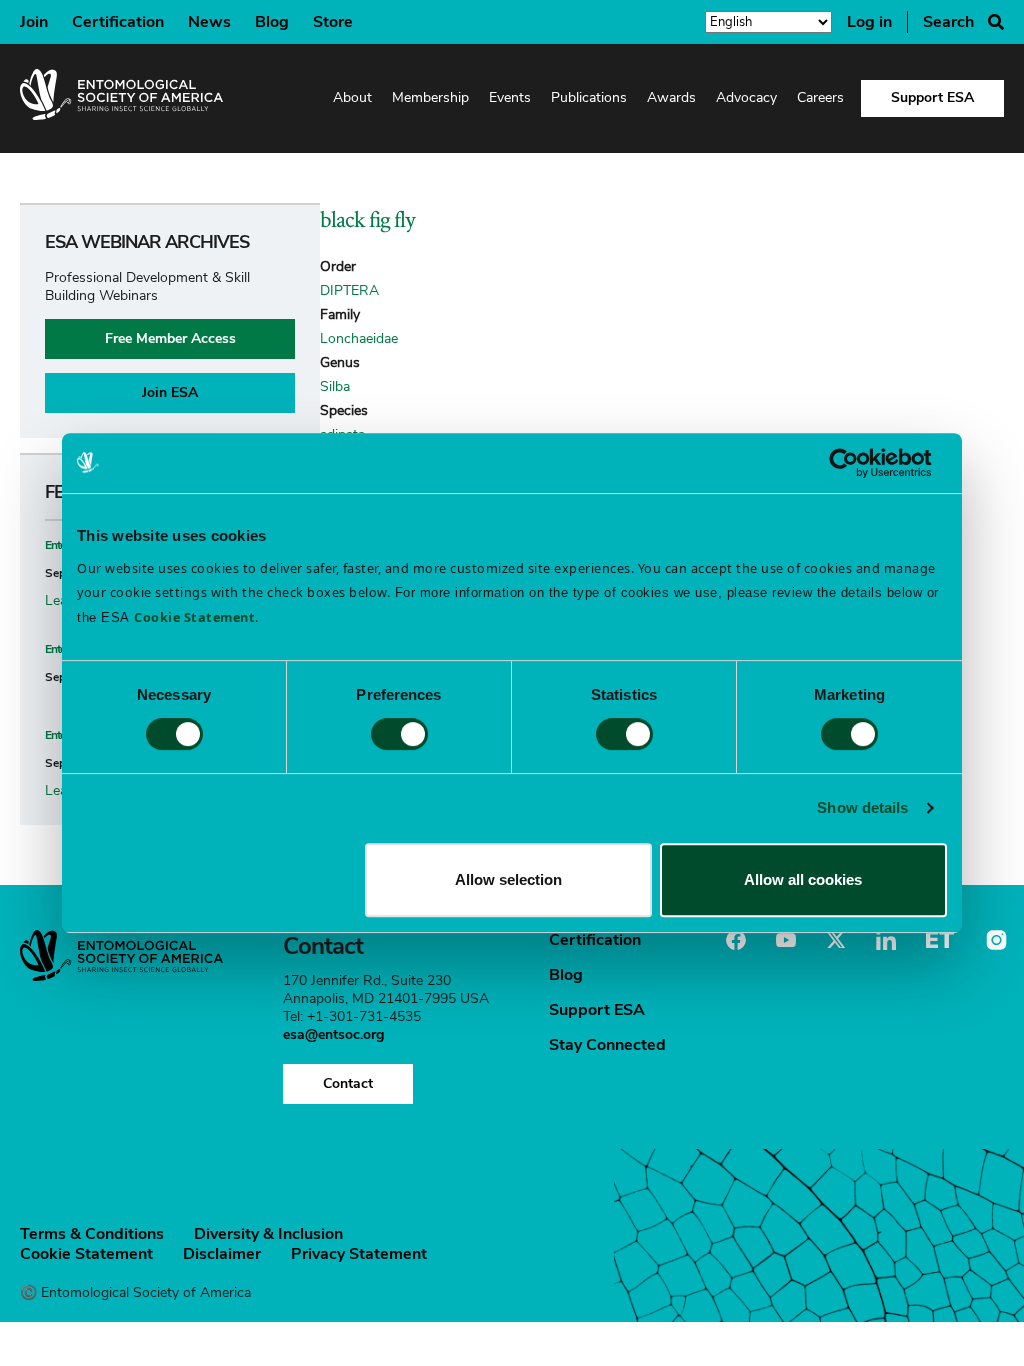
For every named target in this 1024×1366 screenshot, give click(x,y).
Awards (671, 97)
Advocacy (746, 97)
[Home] (121, 98)
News (209, 22)
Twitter (836, 940)
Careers (820, 97)
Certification (118, 22)
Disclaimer (222, 1254)
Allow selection (508, 879)
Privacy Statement (359, 1254)
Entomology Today (940, 940)
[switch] (399, 734)
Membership (430, 97)
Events (510, 97)
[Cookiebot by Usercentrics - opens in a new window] (859, 463)
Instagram (994, 940)
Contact (348, 1083)
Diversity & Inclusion (268, 1234)
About (352, 97)
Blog (272, 22)
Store (333, 22)
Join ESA (170, 392)
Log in (869, 22)
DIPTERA (349, 290)
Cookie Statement (86, 1254)
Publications (589, 97)
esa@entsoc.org (333, 1034)
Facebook (736, 940)
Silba (335, 386)
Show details (862, 807)
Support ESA (932, 97)
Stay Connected (607, 1045)
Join (34, 22)
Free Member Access (170, 338)
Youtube (786, 940)
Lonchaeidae (359, 338)
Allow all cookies (803, 879)
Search (948, 22)
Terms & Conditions (92, 1234)
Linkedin (886, 940)
